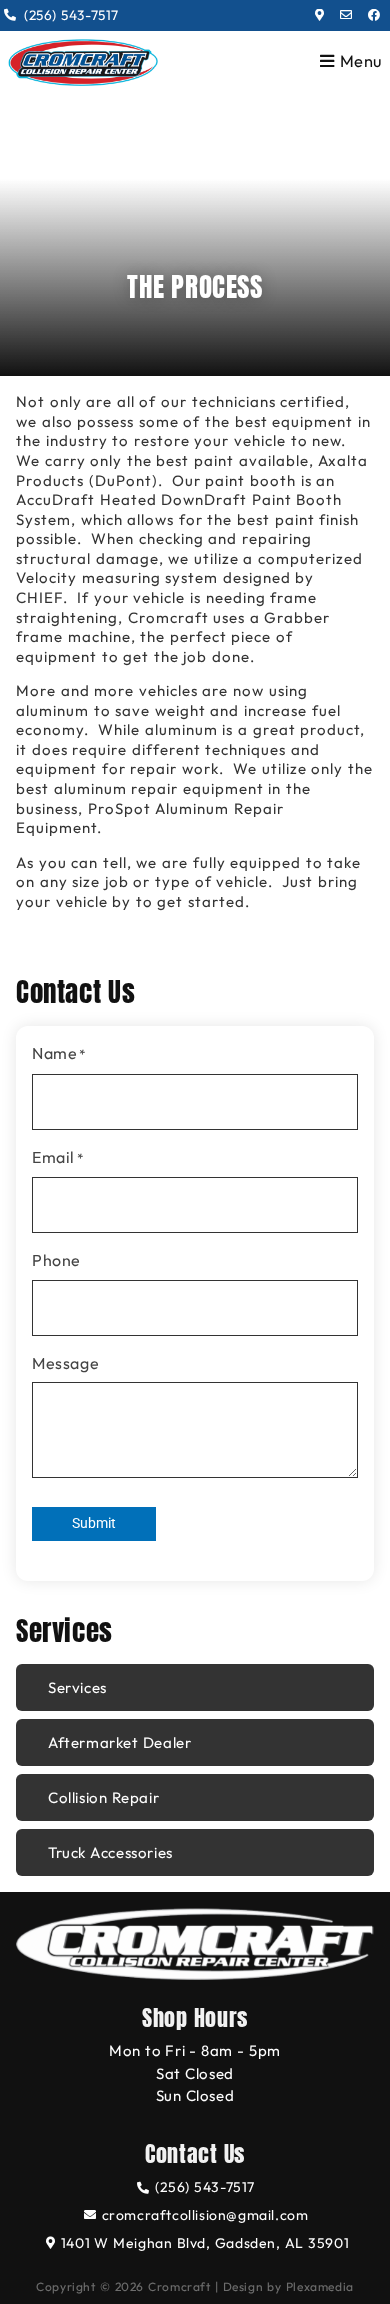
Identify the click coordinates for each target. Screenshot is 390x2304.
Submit (94, 1523)
